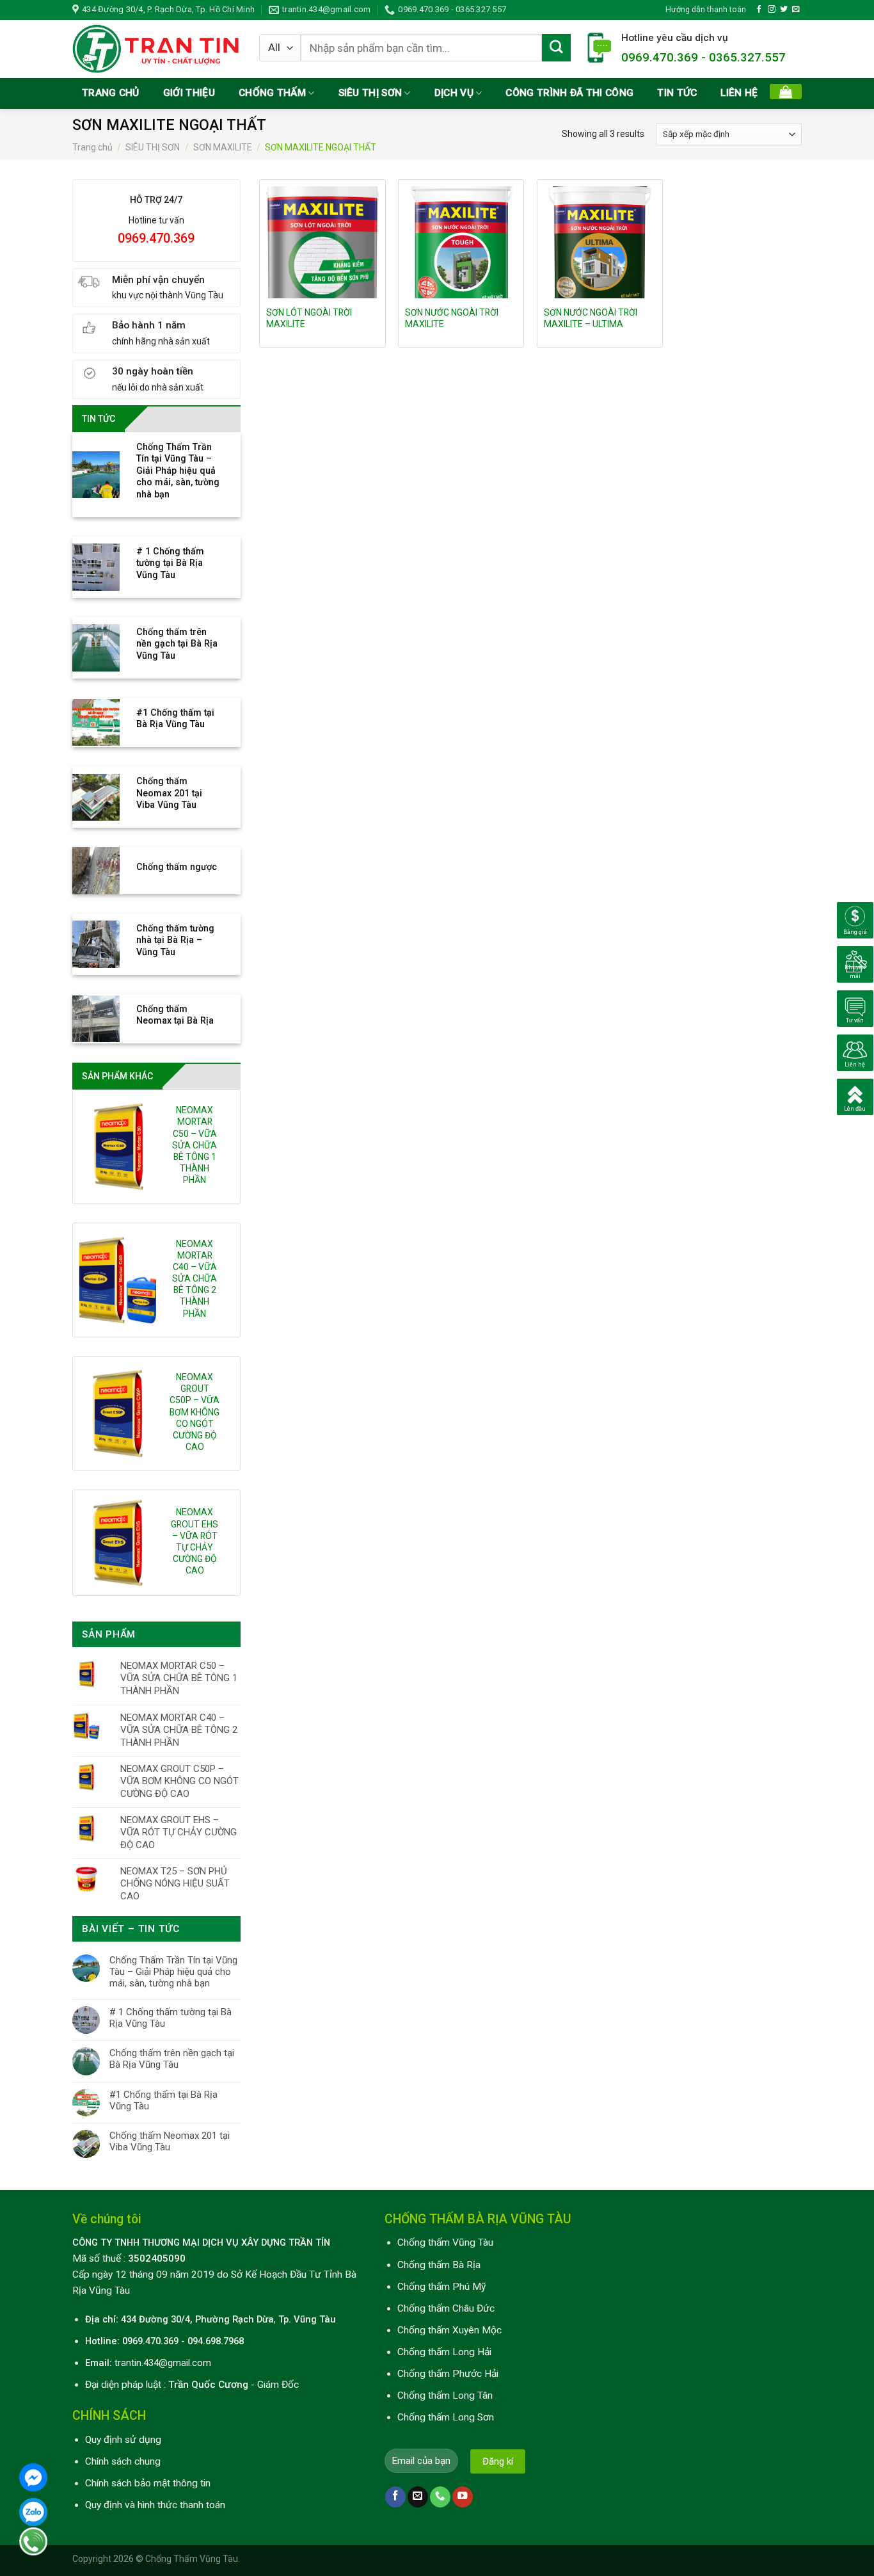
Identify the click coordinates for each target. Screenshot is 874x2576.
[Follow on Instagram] (772, 9)
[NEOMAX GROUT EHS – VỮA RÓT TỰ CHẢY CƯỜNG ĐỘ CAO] (118, 1543)
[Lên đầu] (855, 1097)
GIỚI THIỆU (189, 93)
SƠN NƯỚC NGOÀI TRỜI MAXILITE (452, 318)
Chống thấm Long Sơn (446, 2417)
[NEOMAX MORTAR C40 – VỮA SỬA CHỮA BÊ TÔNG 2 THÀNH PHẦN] (118, 1280)
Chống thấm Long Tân (445, 2395)
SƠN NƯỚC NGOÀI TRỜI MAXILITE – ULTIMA (591, 318)
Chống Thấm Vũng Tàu (192, 2559)
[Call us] (440, 2497)
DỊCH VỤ (454, 93)
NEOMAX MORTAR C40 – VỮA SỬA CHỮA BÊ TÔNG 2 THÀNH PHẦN (195, 1279)
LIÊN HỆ (739, 93)
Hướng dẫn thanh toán (706, 9)
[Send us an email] (796, 9)
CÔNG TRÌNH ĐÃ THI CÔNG (569, 93)
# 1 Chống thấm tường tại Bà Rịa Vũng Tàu (171, 2018)
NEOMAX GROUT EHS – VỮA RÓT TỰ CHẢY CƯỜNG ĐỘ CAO (195, 1541)
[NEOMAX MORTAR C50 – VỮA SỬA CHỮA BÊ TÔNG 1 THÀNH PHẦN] (118, 1147)
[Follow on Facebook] (759, 9)
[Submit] (556, 48)
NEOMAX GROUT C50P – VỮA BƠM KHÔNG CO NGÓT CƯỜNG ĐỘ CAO (195, 1412)
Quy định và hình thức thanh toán (155, 2505)
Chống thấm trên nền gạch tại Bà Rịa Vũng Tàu (172, 2059)
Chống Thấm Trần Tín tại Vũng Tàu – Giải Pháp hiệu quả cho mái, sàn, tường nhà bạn (173, 1972)
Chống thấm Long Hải (444, 2352)
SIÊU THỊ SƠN (370, 93)
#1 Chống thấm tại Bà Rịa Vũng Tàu (163, 2100)
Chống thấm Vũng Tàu (445, 2242)
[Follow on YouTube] (463, 2497)
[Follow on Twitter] (784, 9)
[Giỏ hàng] (786, 92)
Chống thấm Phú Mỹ (441, 2287)
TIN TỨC (677, 93)
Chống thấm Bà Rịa (439, 2265)
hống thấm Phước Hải (451, 2374)
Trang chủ (92, 147)
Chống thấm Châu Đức (446, 2308)
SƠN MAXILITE (223, 147)
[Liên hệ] (855, 1052)
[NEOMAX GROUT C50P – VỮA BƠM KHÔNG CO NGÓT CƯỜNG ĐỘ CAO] (118, 1413)
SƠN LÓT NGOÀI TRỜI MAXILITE (309, 318)
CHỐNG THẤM (272, 93)
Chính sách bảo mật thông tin (148, 2483)
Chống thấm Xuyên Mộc (449, 2330)
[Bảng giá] (855, 920)
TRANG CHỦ (111, 93)
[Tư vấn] (855, 1008)
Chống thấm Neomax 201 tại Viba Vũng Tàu (170, 2141)
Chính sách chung (123, 2461)
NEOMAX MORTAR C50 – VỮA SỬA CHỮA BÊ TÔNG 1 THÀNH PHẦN (195, 1145)
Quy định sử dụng (123, 2440)
